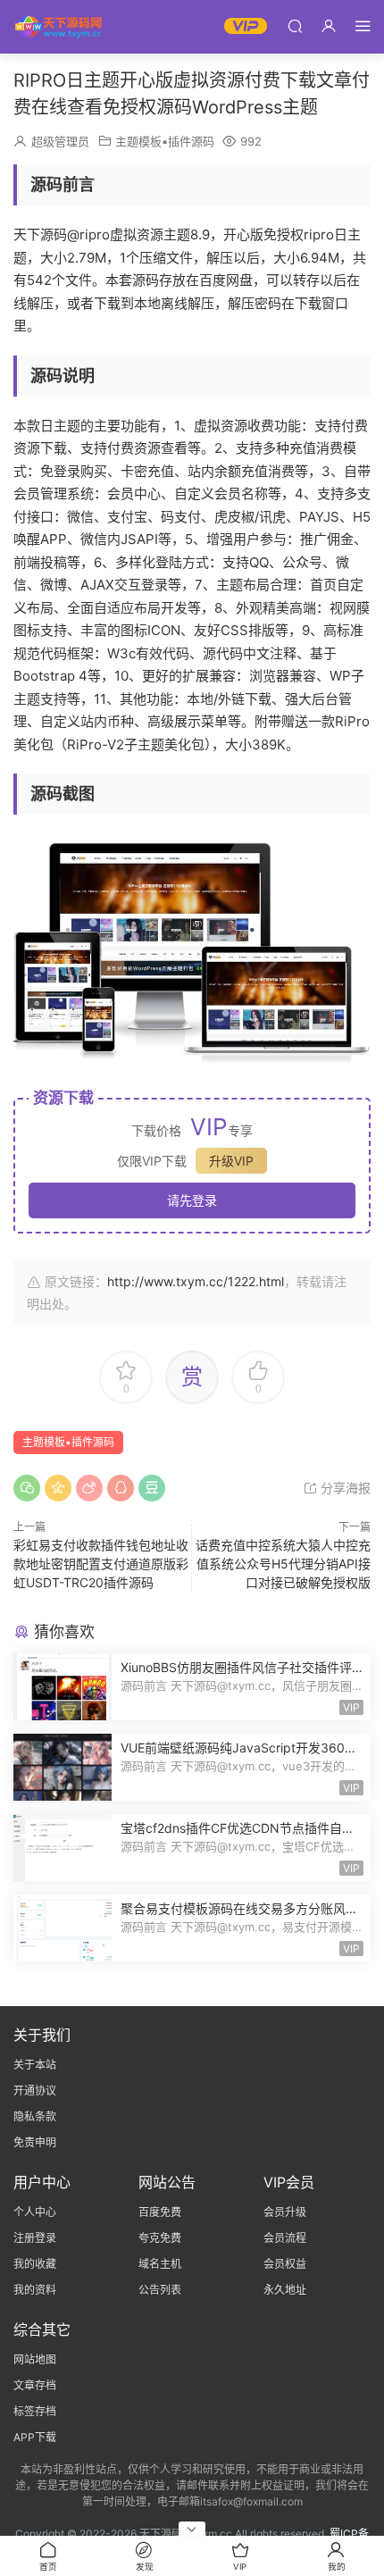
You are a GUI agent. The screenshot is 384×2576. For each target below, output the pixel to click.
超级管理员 (60, 141)
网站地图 (35, 2359)
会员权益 (285, 2264)
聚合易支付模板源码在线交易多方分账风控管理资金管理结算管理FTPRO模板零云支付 (241, 1909)
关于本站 (35, 2065)
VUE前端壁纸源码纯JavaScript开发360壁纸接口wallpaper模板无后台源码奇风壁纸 (239, 1748)
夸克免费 (160, 2238)
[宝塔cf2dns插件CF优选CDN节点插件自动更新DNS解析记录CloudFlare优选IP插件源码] (63, 1848)
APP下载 (35, 2437)
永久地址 (285, 2290)
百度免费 (160, 2212)
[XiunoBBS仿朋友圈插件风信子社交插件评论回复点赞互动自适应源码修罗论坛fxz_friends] (63, 1687)
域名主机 (160, 2264)
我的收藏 (35, 2264)
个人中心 (35, 2212)
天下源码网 (58, 27)
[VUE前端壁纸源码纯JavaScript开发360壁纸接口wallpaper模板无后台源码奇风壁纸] (63, 1767)
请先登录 (192, 1200)
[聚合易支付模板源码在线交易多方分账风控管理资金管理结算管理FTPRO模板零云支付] (63, 1928)
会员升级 (285, 2212)
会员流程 (285, 2238)
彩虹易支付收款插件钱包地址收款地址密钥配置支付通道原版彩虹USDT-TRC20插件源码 (101, 1564)
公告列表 (160, 2290)
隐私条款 (35, 2116)
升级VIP (231, 1161)
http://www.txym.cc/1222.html (196, 1281)
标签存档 (35, 2411)
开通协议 (35, 2091)
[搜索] (295, 25)
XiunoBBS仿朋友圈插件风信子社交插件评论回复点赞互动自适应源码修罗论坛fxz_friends (242, 1668)
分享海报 (344, 1488)
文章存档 (35, 2385)
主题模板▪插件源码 (165, 141)
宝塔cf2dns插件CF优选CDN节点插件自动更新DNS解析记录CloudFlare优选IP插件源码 (240, 1829)
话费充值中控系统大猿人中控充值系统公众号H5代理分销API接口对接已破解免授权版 (283, 1564)
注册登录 (35, 2238)
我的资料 (35, 2290)
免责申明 (35, 2142)
